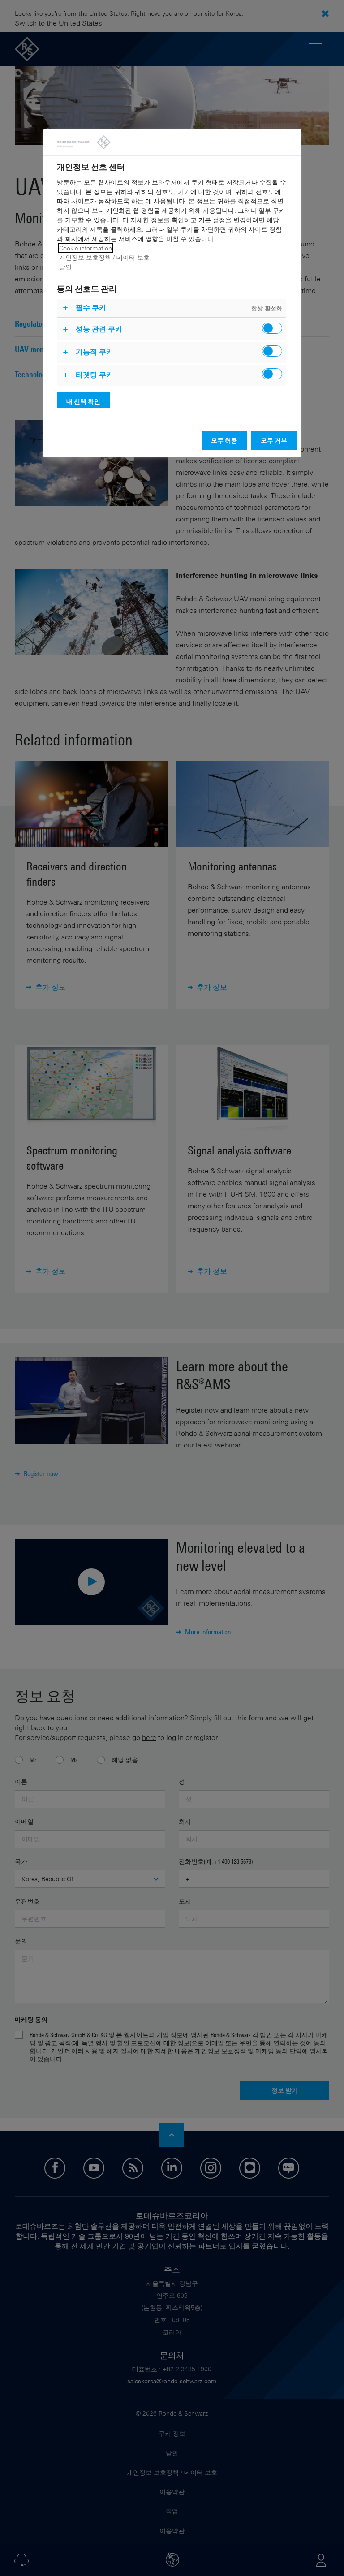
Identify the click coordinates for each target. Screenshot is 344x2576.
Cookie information (86, 248)
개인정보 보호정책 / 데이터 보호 (104, 257)
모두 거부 (274, 440)
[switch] (272, 328)
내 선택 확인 (83, 401)
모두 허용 (224, 440)
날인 (65, 267)
